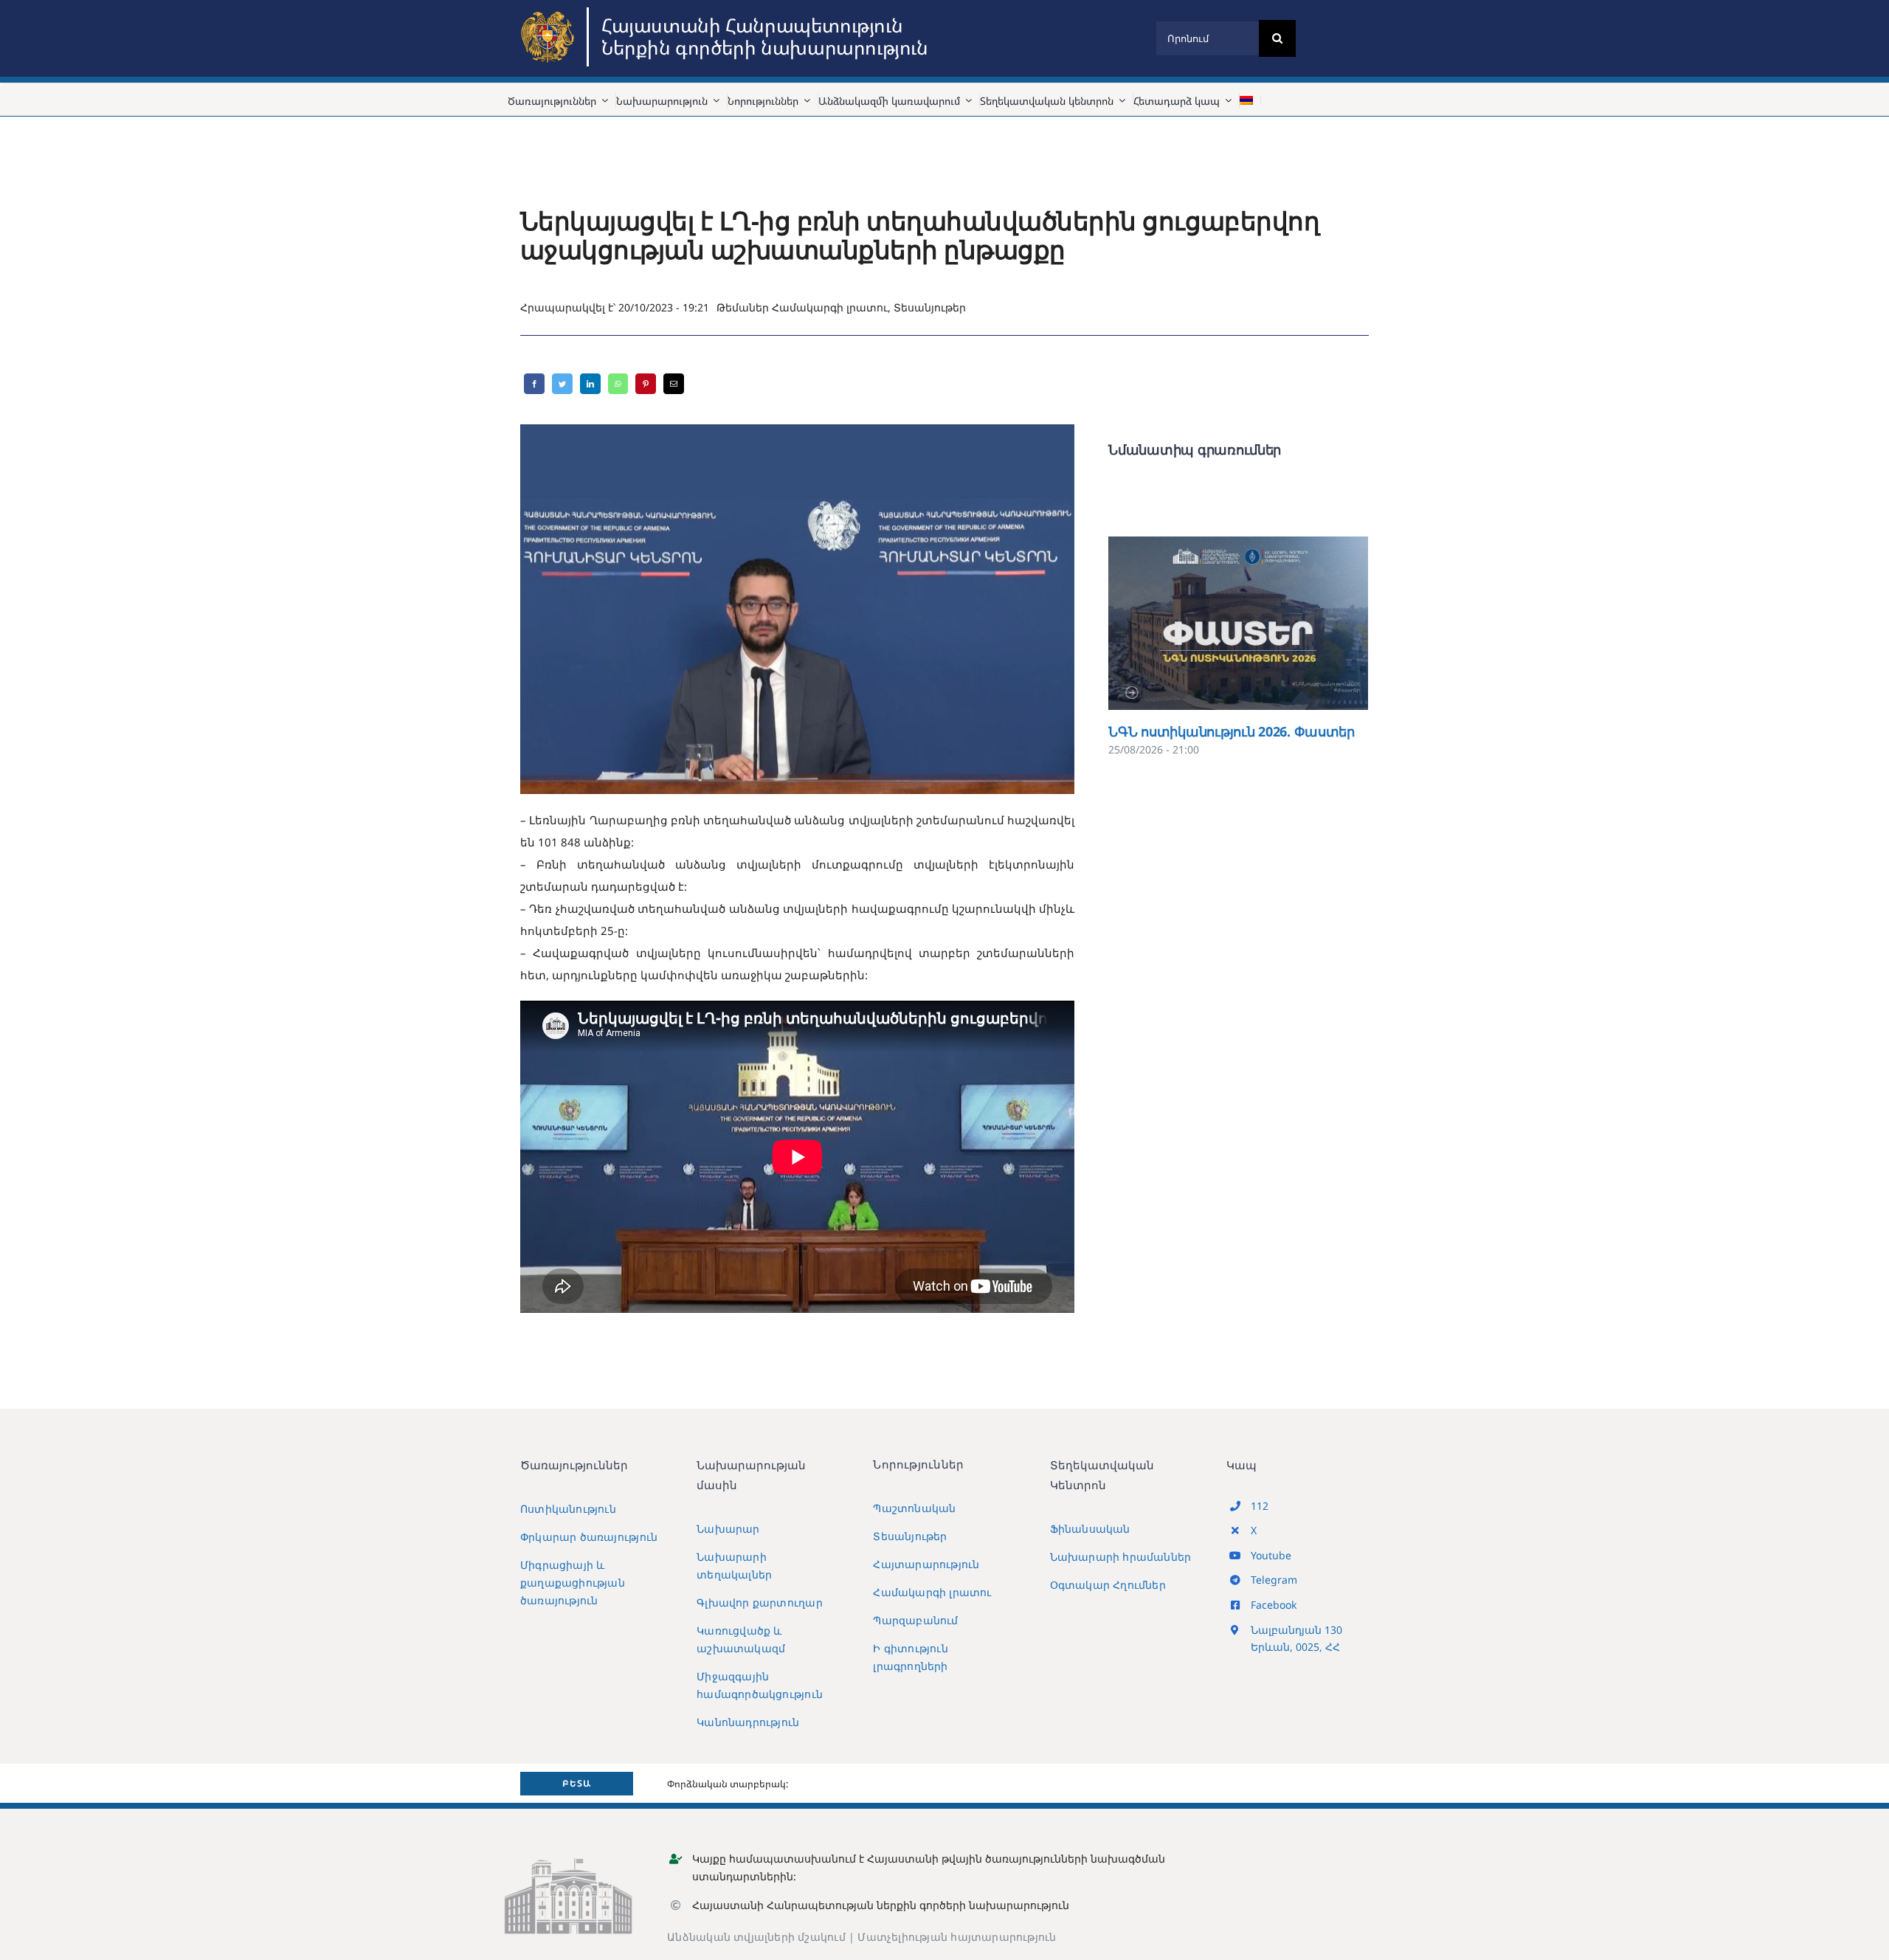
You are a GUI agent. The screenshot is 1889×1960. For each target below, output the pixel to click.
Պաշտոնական (914, 1508)
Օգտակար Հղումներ (1108, 1585)
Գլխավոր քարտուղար (760, 1602)
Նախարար (728, 1529)
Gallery (1260, 623)
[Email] (674, 384)
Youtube (1271, 1555)
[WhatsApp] (618, 384)
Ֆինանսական (1090, 1529)
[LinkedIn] (590, 384)
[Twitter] (562, 384)
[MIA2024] (550, 13)
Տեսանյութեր (930, 307)
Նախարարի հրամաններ (1121, 1557)
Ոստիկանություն (568, 1509)
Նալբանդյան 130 (1296, 1630)
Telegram (1274, 1580)
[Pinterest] (646, 384)
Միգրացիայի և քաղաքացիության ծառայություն (573, 1583)
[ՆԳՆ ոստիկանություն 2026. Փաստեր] (1238, 623)
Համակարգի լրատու (830, 307)
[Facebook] (534, 384)
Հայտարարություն (926, 1564)
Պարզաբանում (915, 1620)
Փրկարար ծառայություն (589, 1537)
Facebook (1274, 1605)
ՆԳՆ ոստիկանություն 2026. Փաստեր (1217, 623)
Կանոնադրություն (748, 1722)
